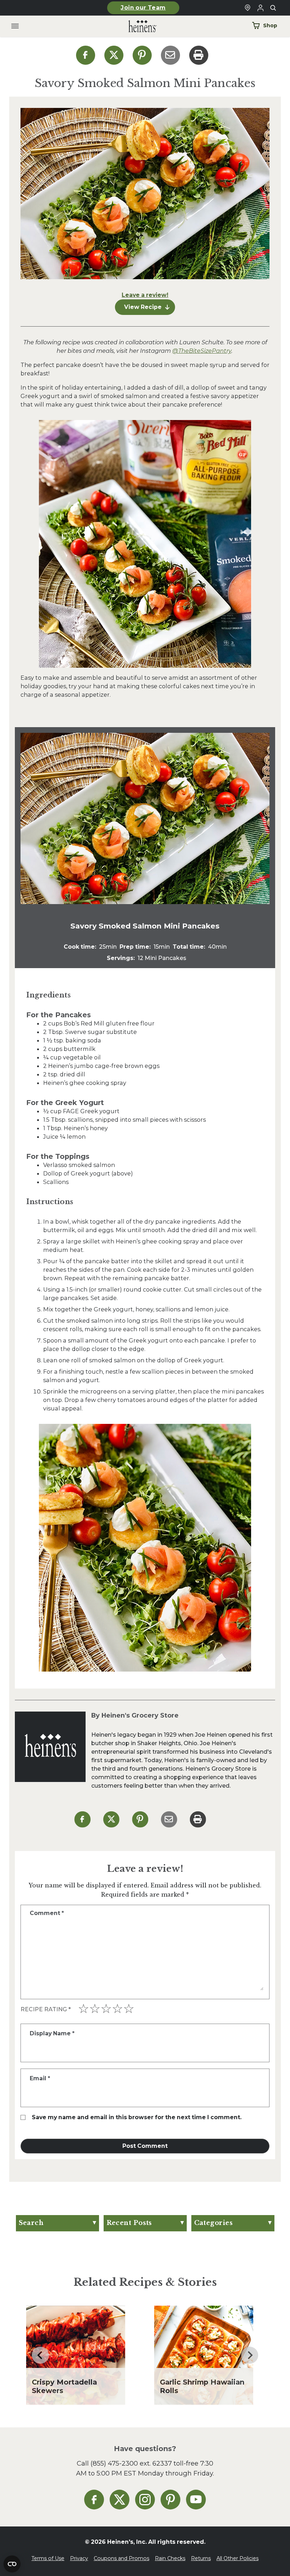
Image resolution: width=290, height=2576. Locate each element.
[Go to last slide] (40, 2355)
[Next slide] (250, 2355)
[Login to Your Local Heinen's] (260, 8)
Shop (270, 25)
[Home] (137, 26)
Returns (201, 2558)
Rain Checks (170, 2558)
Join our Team (143, 8)
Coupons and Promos (121, 2558)
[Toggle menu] (15, 26)
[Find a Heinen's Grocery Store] (248, 8)
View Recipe (143, 307)
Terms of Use (48, 2558)
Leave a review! (145, 295)
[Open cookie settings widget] (12, 2564)
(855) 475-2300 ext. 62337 (131, 2463)
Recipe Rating (46, 2009)
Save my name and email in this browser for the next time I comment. (137, 2117)
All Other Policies (237, 2558)
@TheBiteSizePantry (202, 351)
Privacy (79, 2558)
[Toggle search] (273, 8)
